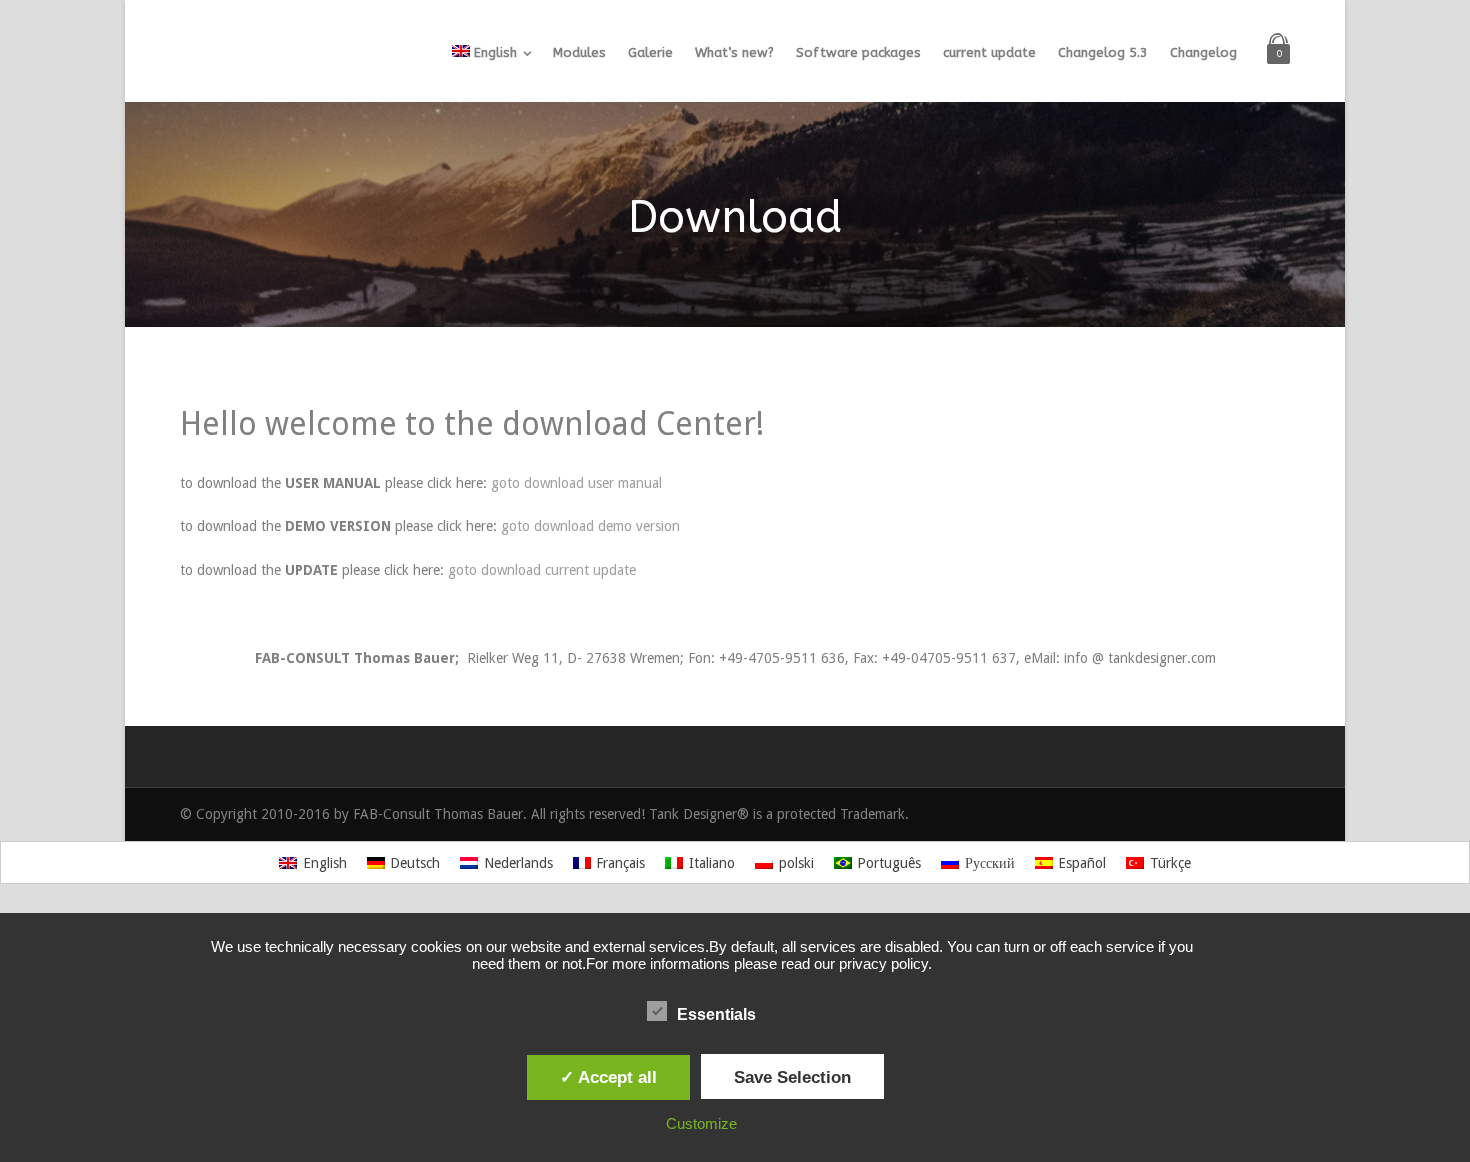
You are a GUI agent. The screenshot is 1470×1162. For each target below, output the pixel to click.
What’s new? (734, 52)
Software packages (858, 52)
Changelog (1203, 52)
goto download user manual (576, 483)
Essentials (716, 1014)
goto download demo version (590, 526)
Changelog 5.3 (1103, 52)
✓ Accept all (608, 1077)
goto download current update (542, 570)
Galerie (650, 52)
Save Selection (792, 1077)
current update (989, 52)
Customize (701, 1123)
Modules (579, 52)
